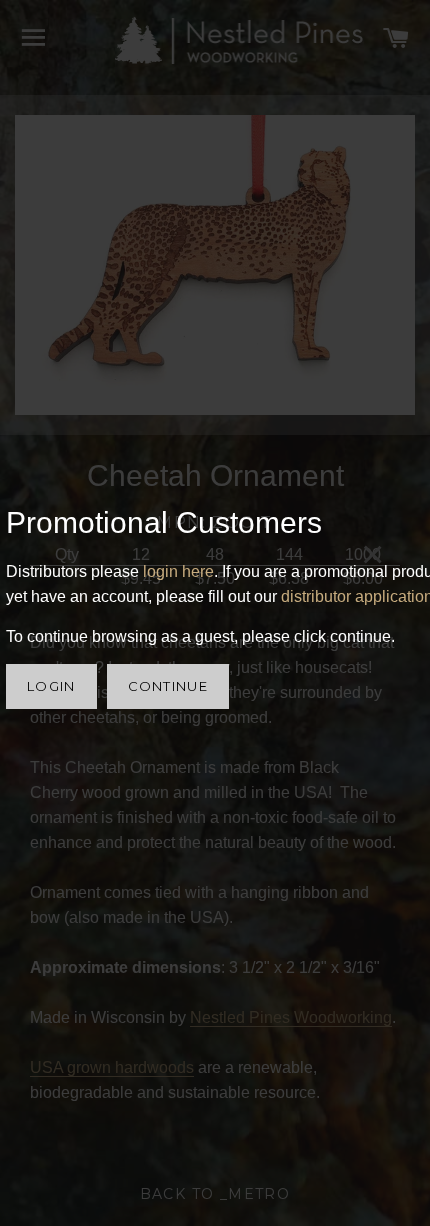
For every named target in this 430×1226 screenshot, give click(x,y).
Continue (168, 686)
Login (51, 686)
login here (178, 571)
